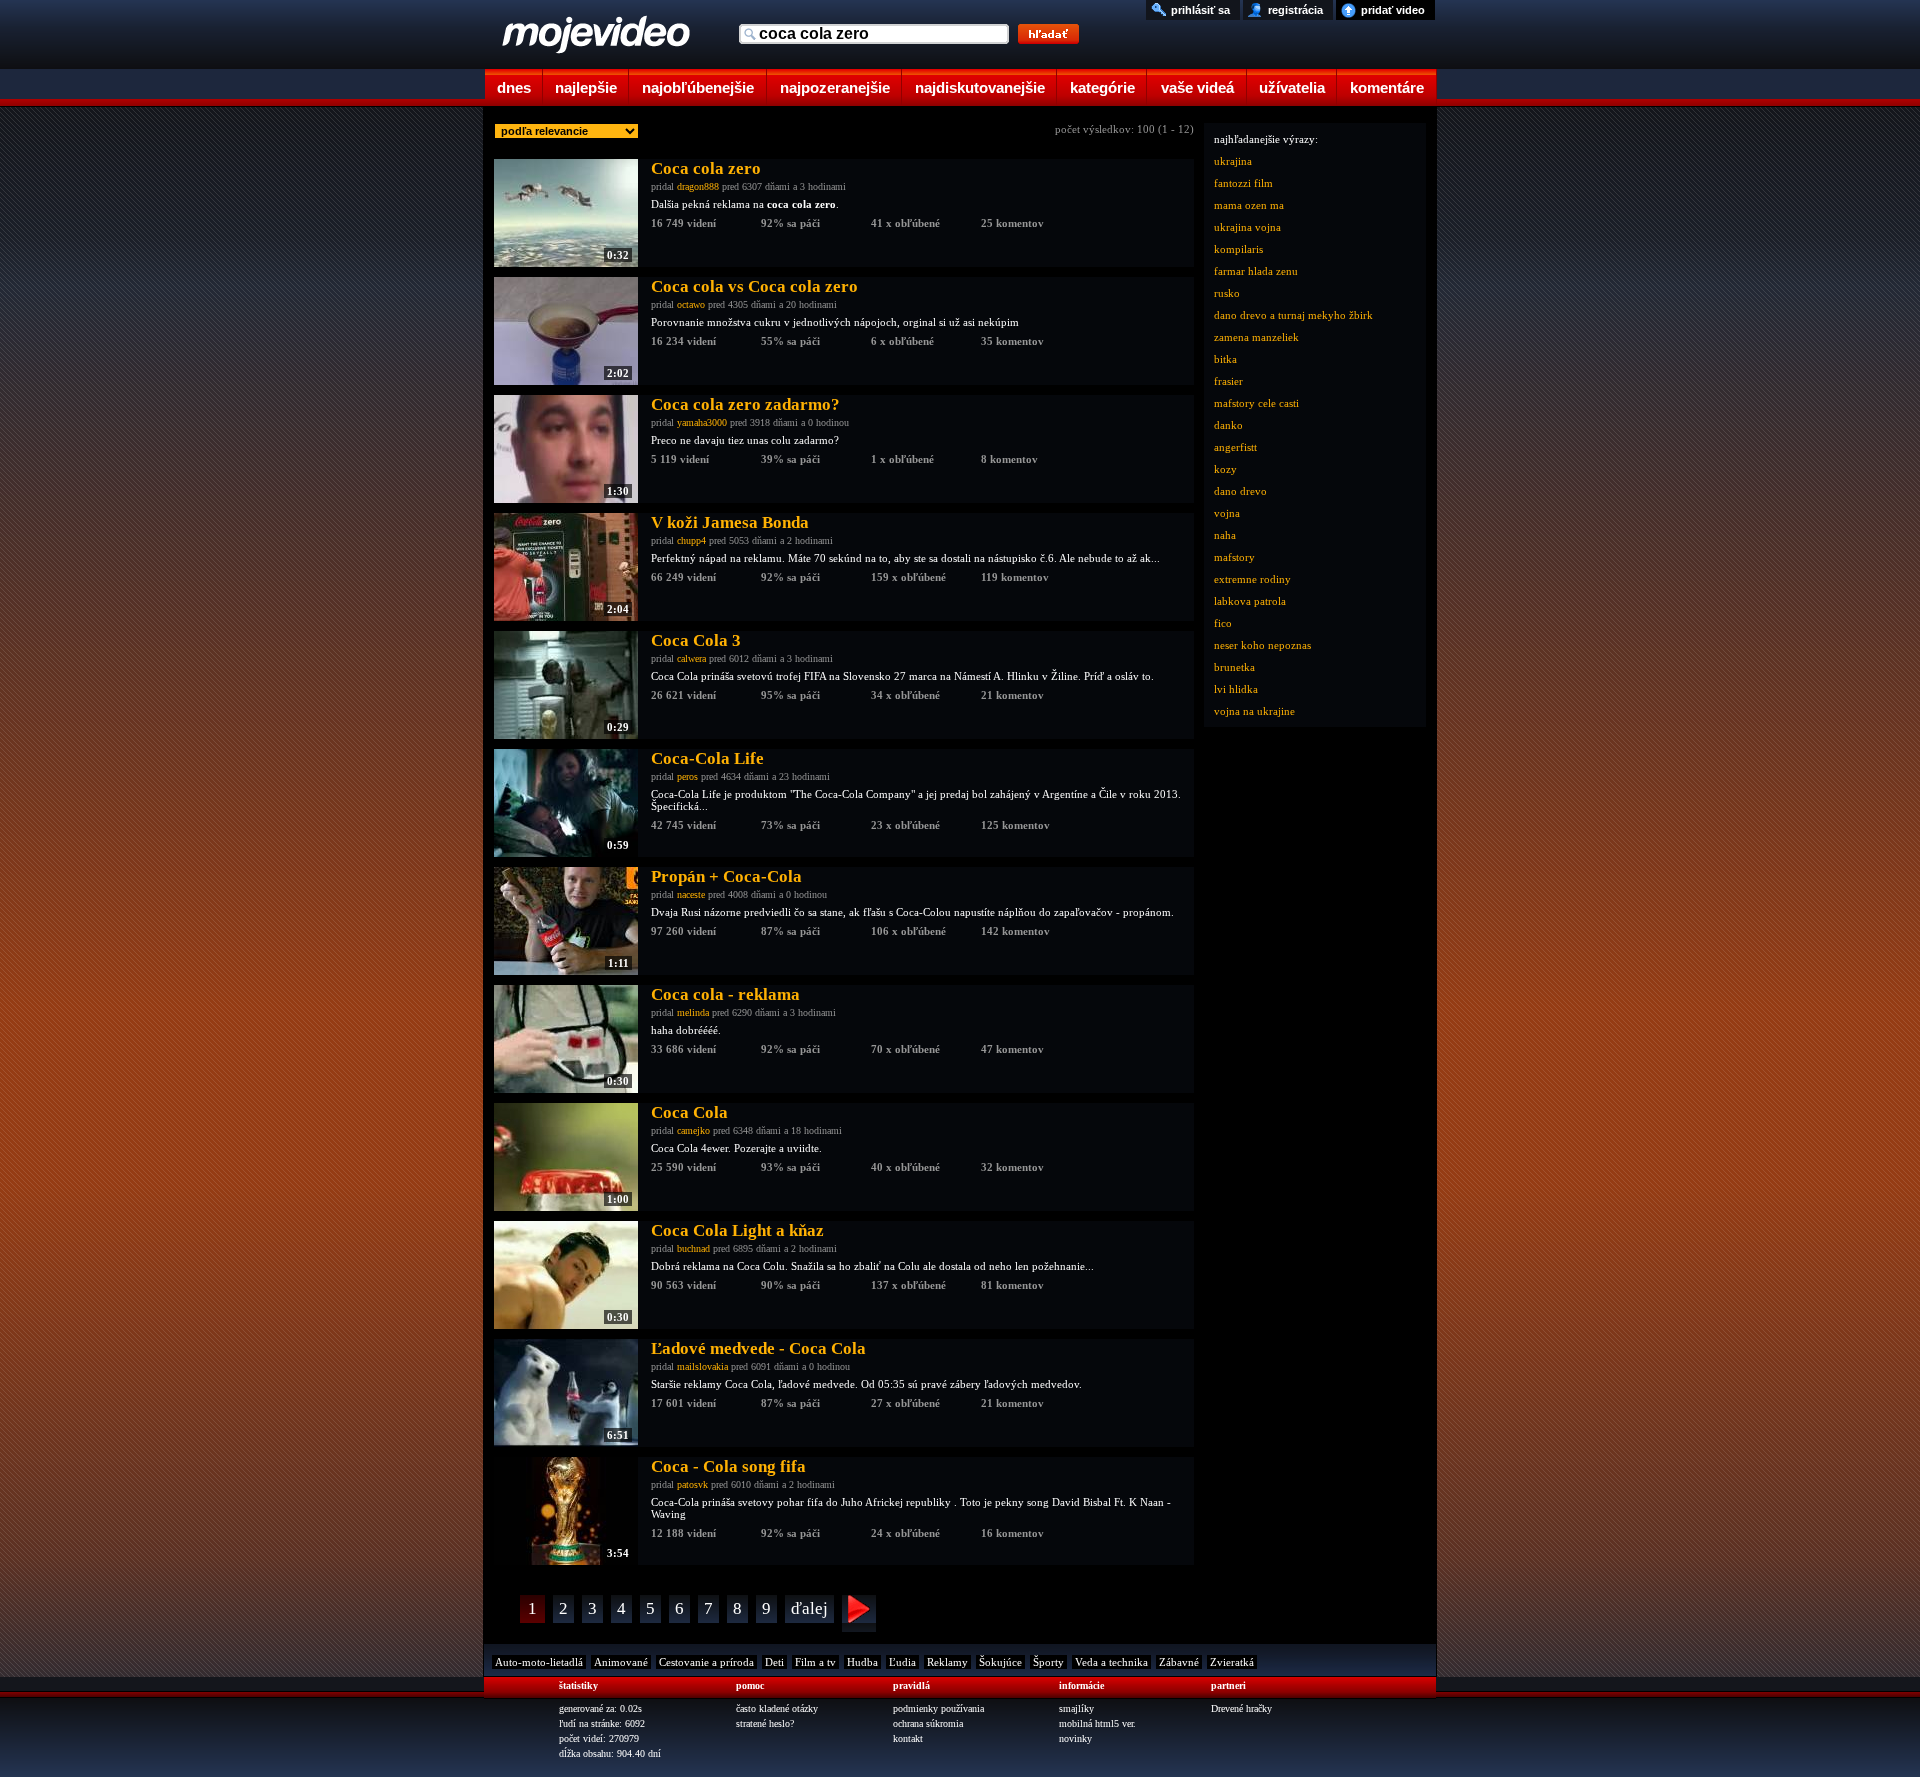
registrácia (1295, 10)
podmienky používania (938, 1708)
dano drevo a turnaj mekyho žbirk (1293, 315)
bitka (1225, 359)
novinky (1075, 1738)
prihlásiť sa (1200, 10)
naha (1225, 535)
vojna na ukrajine (1254, 711)
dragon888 (698, 186)
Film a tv (815, 1662)
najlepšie (586, 87)
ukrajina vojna (1247, 227)
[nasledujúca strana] (859, 1613)
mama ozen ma (1249, 205)
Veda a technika (1111, 1662)
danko (1228, 425)
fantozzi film (1243, 183)
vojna (1227, 513)
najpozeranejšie (835, 87)
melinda (693, 1012)
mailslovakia (702, 1366)
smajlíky (1076, 1708)
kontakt (908, 1738)
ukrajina (1233, 161)
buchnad (693, 1248)
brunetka (1234, 667)
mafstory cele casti (1256, 403)
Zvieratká (1232, 1662)
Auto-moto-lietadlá (539, 1662)
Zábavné (1179, 1662)
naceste (691, 894)
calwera (691, 658)
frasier (1228, 381)
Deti (774, 1662)
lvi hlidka (1236, 689)
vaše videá (1197, 87)
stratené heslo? (765, 1723)
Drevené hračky (1241, 1708)
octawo (691, 304)
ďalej (809, 1608)
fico (1223, 623)
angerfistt (1235, 447)
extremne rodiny (1252, 579)
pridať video (1393, 10)
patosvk (692, 1484)
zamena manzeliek (1256, 337)
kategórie (1102, 87)
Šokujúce (1000, 1662)
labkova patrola (1250, 601)
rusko (1227, 293)
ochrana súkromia (928, 1723)
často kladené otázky (777, 1708)
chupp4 (691, 540)
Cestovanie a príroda (706, 1662)
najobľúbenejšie (698, 87)
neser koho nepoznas (1262, 645)
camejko (693, 1130)
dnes (514, 87)
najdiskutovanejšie (980, 87)
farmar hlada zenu (1256, 271)
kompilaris (1238, 249)
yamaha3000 (702, 422)
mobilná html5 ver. (1097, 1723)
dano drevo (1240, 491)
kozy (1225, 469)
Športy (1048, 1662)
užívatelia (1292, 87)
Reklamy (947, 1662)
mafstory (1234, 557)
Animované (621, 1662)
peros (687, 776)
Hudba (862, 1662)
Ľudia (902, 1662)
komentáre (1387, 87)
